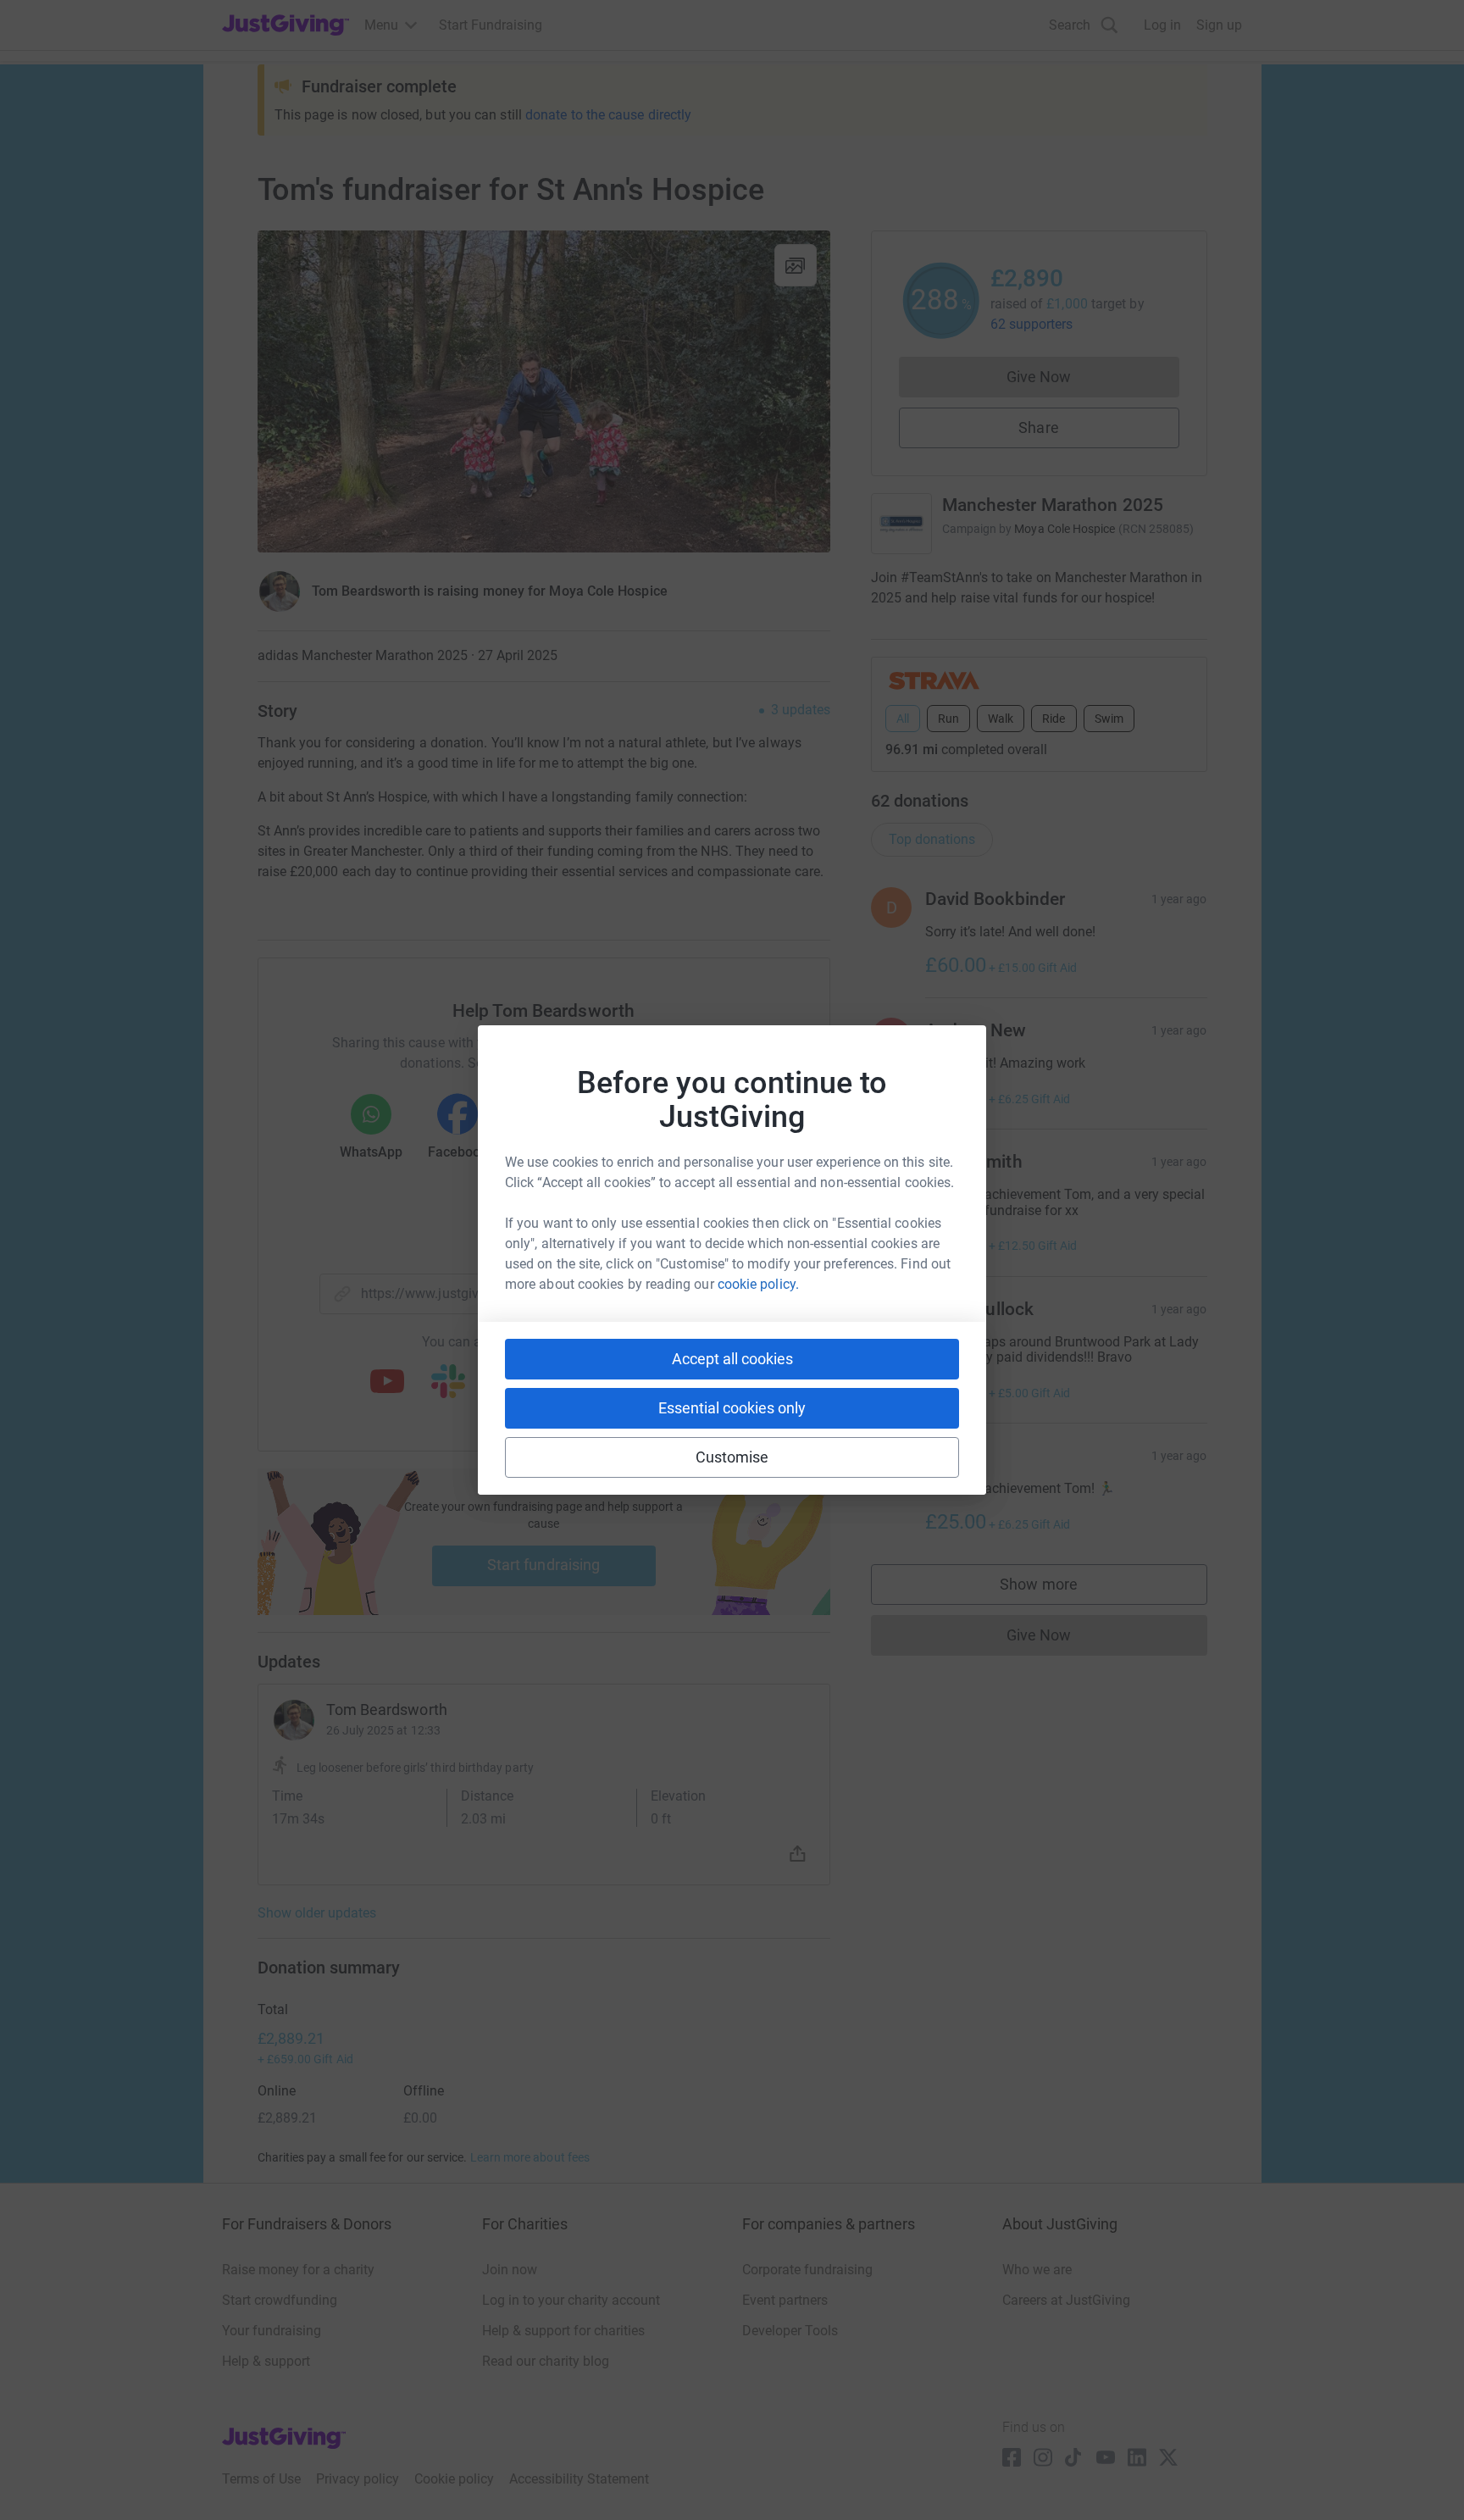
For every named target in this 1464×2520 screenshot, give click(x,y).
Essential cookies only (732, 1408)
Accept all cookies (732, 1359)
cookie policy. (758, 1284)
